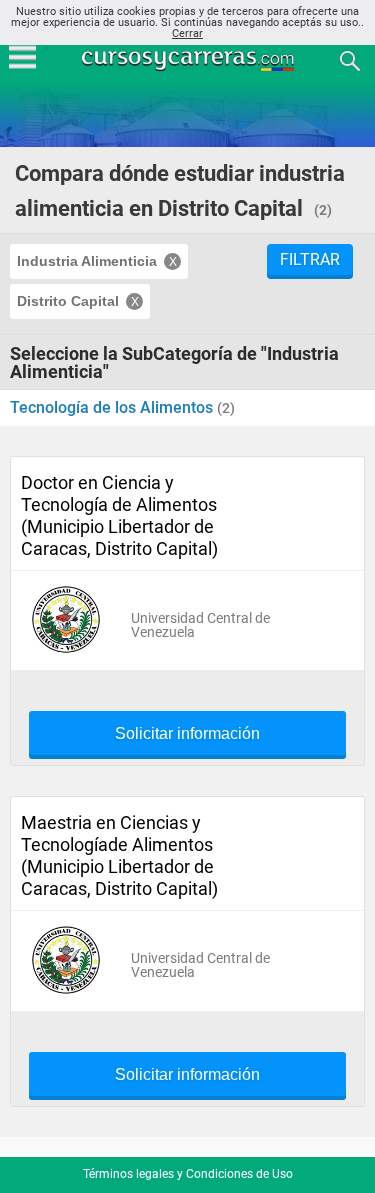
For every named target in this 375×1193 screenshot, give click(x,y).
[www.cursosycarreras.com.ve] (190, 59)
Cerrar (187, 33)
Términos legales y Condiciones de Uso (188, 1174)
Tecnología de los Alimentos (113, 407)
